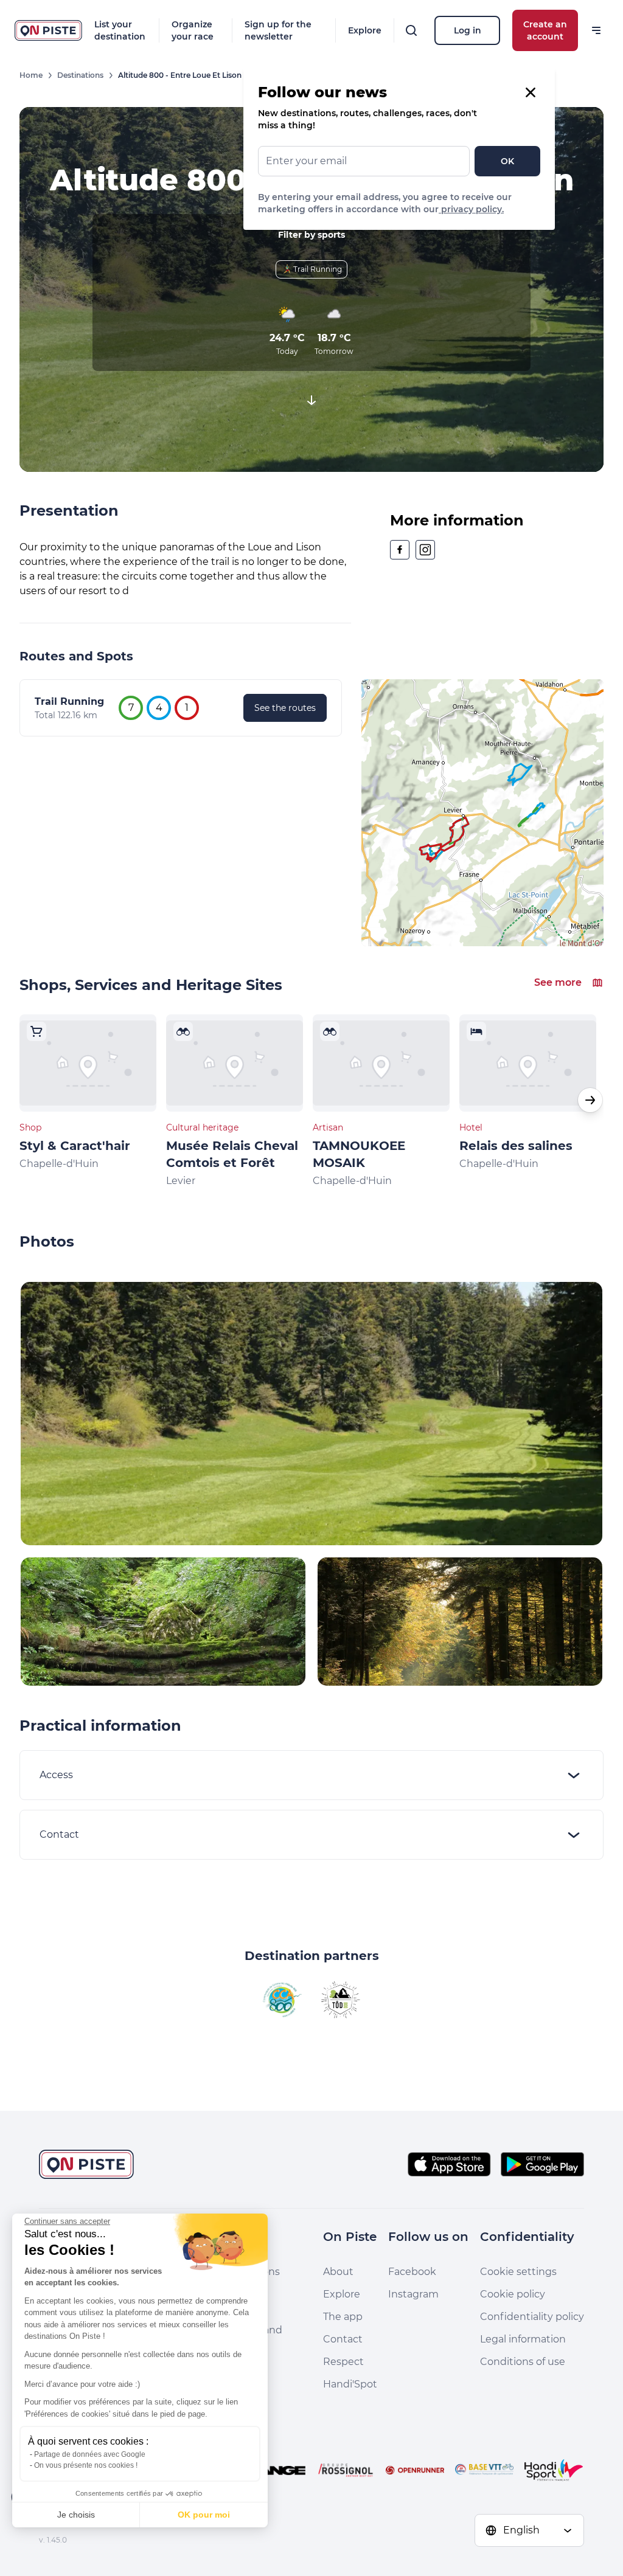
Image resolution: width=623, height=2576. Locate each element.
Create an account (545, 30)
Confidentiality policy (532, 2317)
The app (343, 2317)
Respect (343, 2362)
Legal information (523, 2339)
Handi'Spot (350, 2384)
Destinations (80, 75)
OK (507, 161)
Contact (343, 2339)
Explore (365, 30)
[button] (590, 1100)
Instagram (413, 2294)
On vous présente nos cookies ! (86, 2465)
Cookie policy (513, 2294)
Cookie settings (518, 2272)
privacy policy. (471, 209)
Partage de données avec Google (90, 2454)
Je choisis (76, 2515)
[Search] (411, 30)
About (338, 2272)
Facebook (412, 2272)
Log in (468, 30)
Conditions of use (523, 2362)
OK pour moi (204, 2515)
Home (31, 75)
